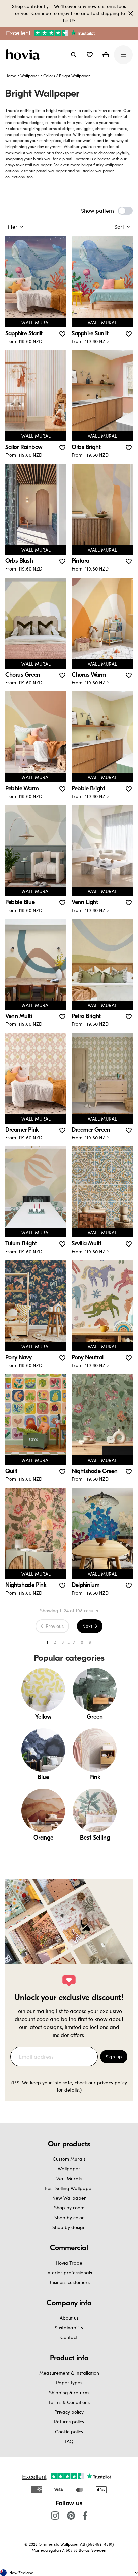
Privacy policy (69, 2412)
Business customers (69, 2282)
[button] (90, 55)
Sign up (114, 2056)
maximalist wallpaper (25, 153)
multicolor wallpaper (95, 171)
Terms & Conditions (69, 2402)
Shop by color (69, 2217)
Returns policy (69, 2422)
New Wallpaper (69, 2198)
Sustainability (69, 2328)
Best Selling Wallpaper (69, 2188)
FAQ (69, 2441)
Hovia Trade (69, 2263)
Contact (69, 2337)
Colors (49, 76)
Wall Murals (69, 2178)
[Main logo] (24, 55)
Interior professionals (69, 2272)
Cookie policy (69, 2431)
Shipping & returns (69, 2392)
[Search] (74, 55)
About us (69, 2318)
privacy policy (112, 2083)
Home (11, 76)
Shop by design (69, 2227)
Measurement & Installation (69, 2373)
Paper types (69, 2383)
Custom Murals (69, 2159)
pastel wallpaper (51, 171)
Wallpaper (30, 76)
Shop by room (69, 2208)
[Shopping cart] (106, 55)
